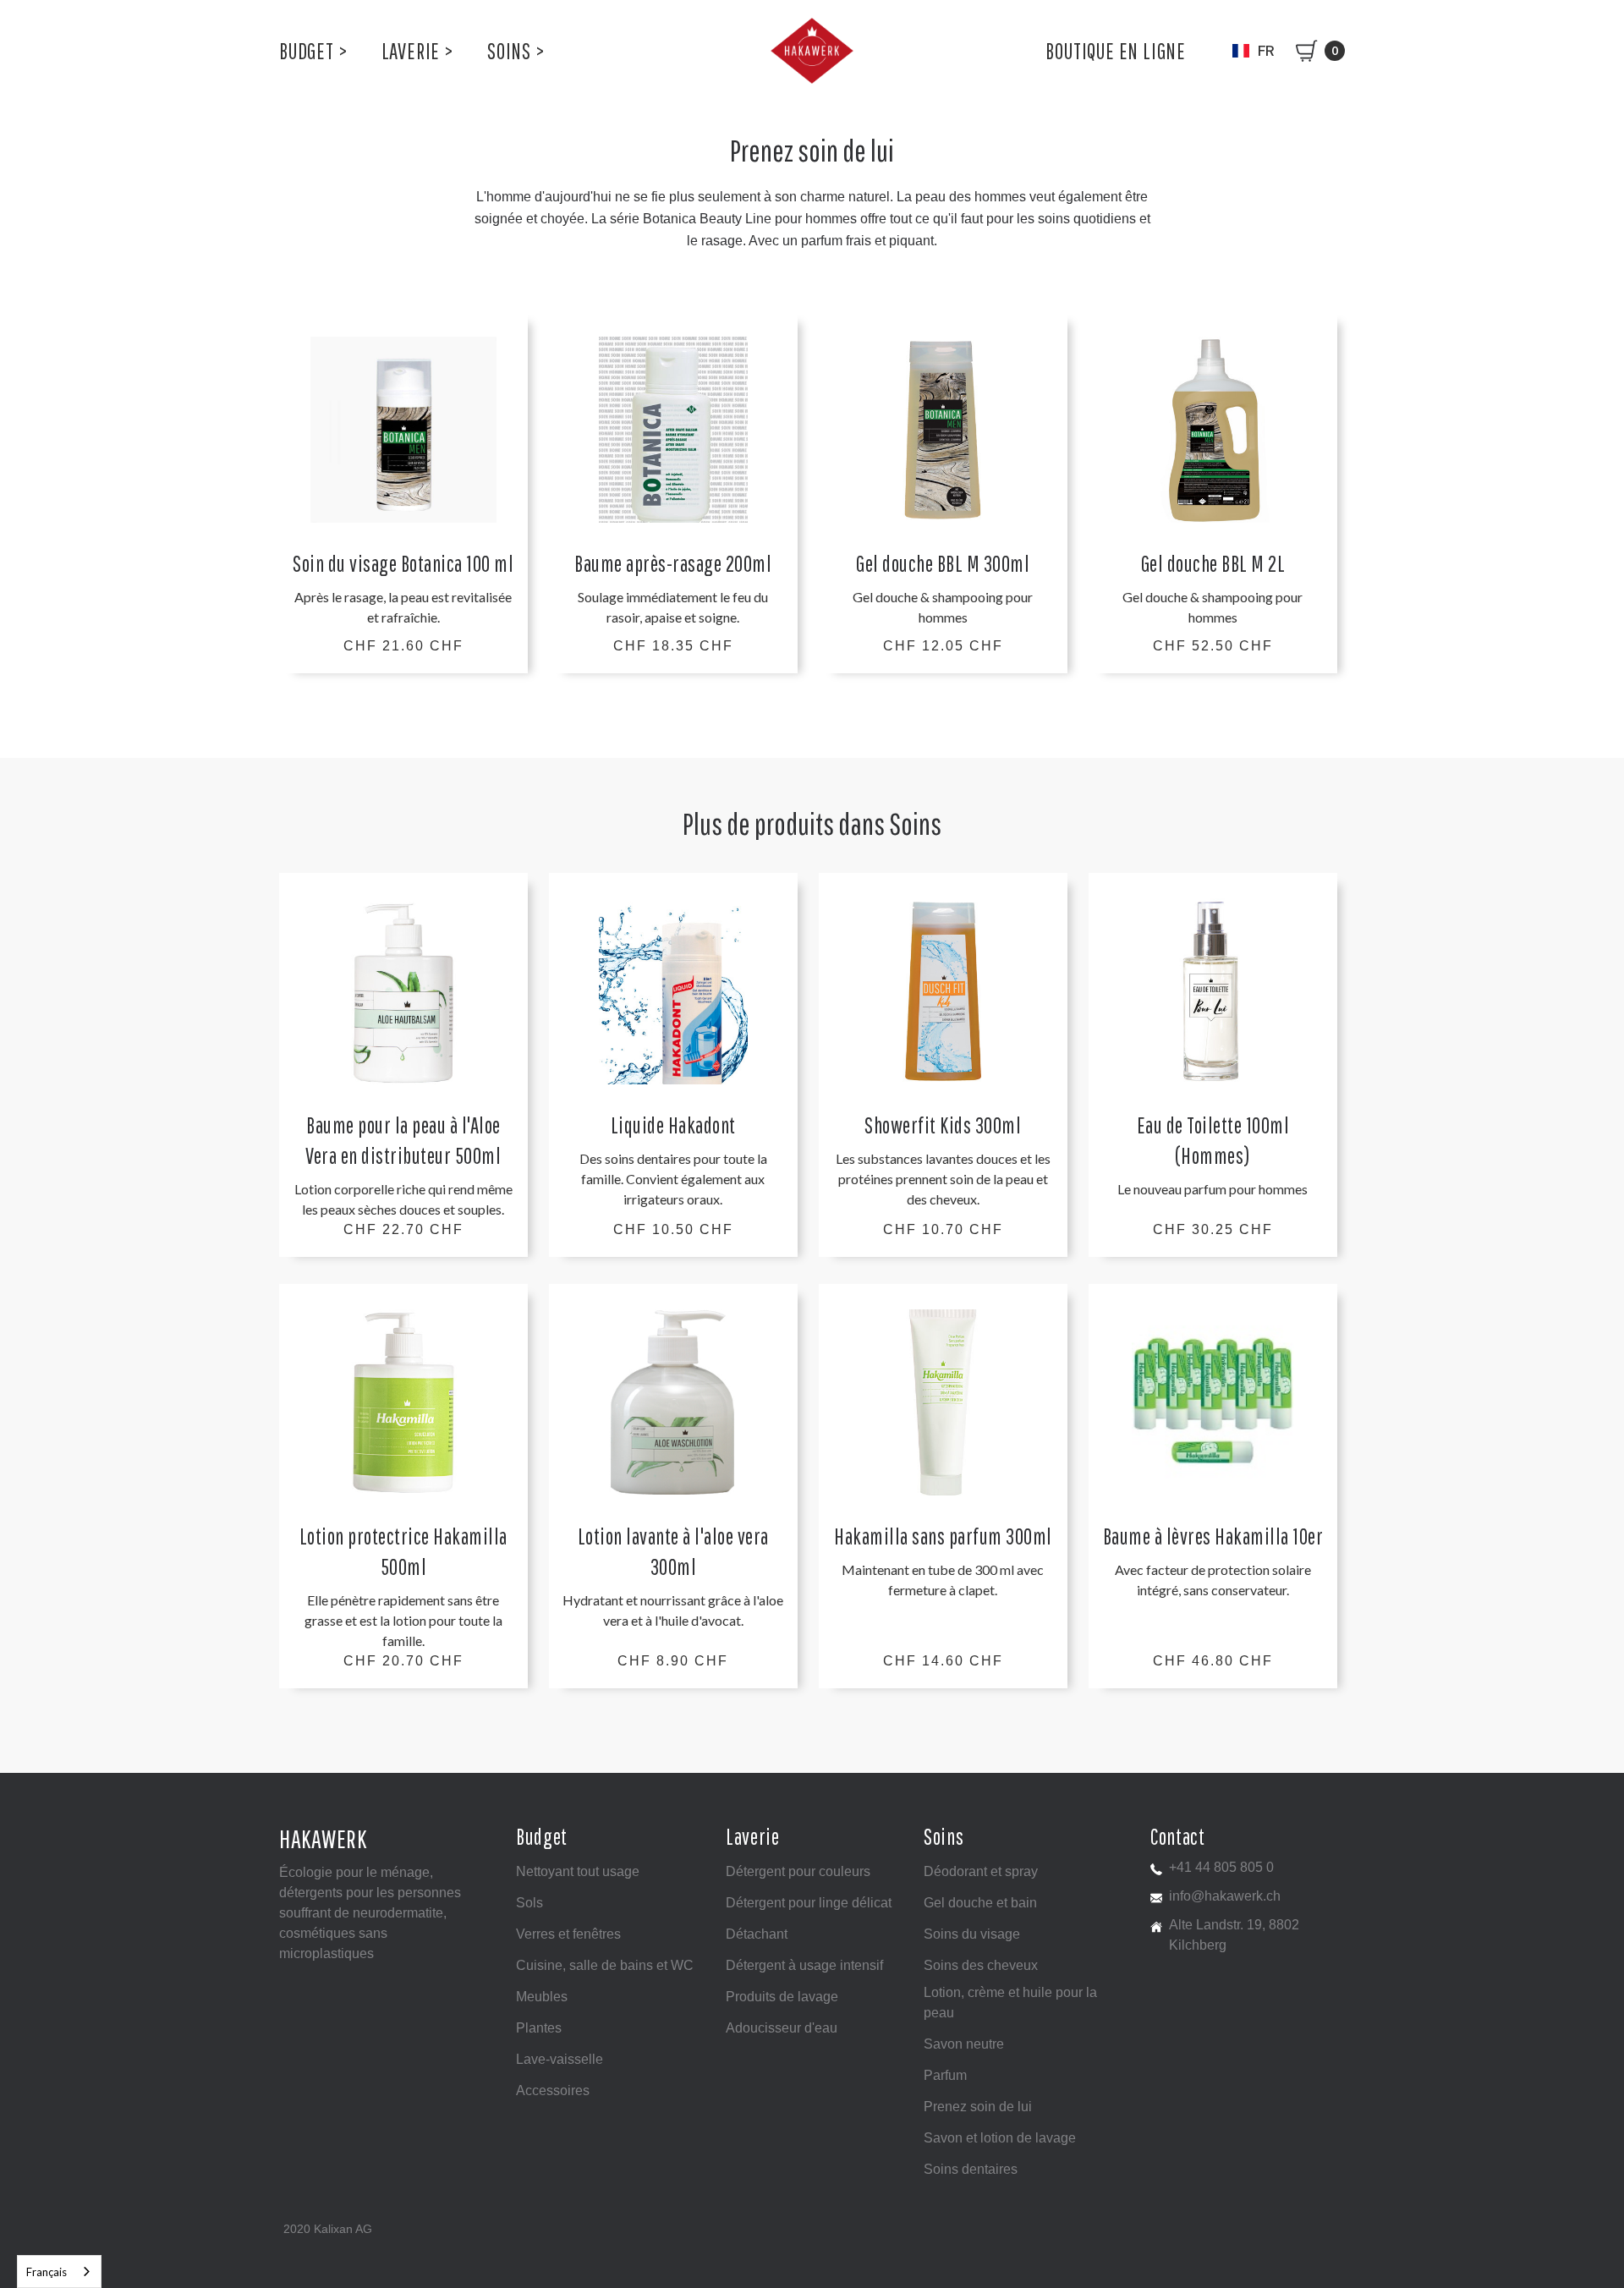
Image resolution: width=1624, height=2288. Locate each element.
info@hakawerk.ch (1225, 1896)
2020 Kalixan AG (328, 2229)
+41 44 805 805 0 (1221, 1867)
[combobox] (59, 2272)
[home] (812, 51)
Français (47, 2272)
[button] (313, 51)
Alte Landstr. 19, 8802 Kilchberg (1234, 1935)
